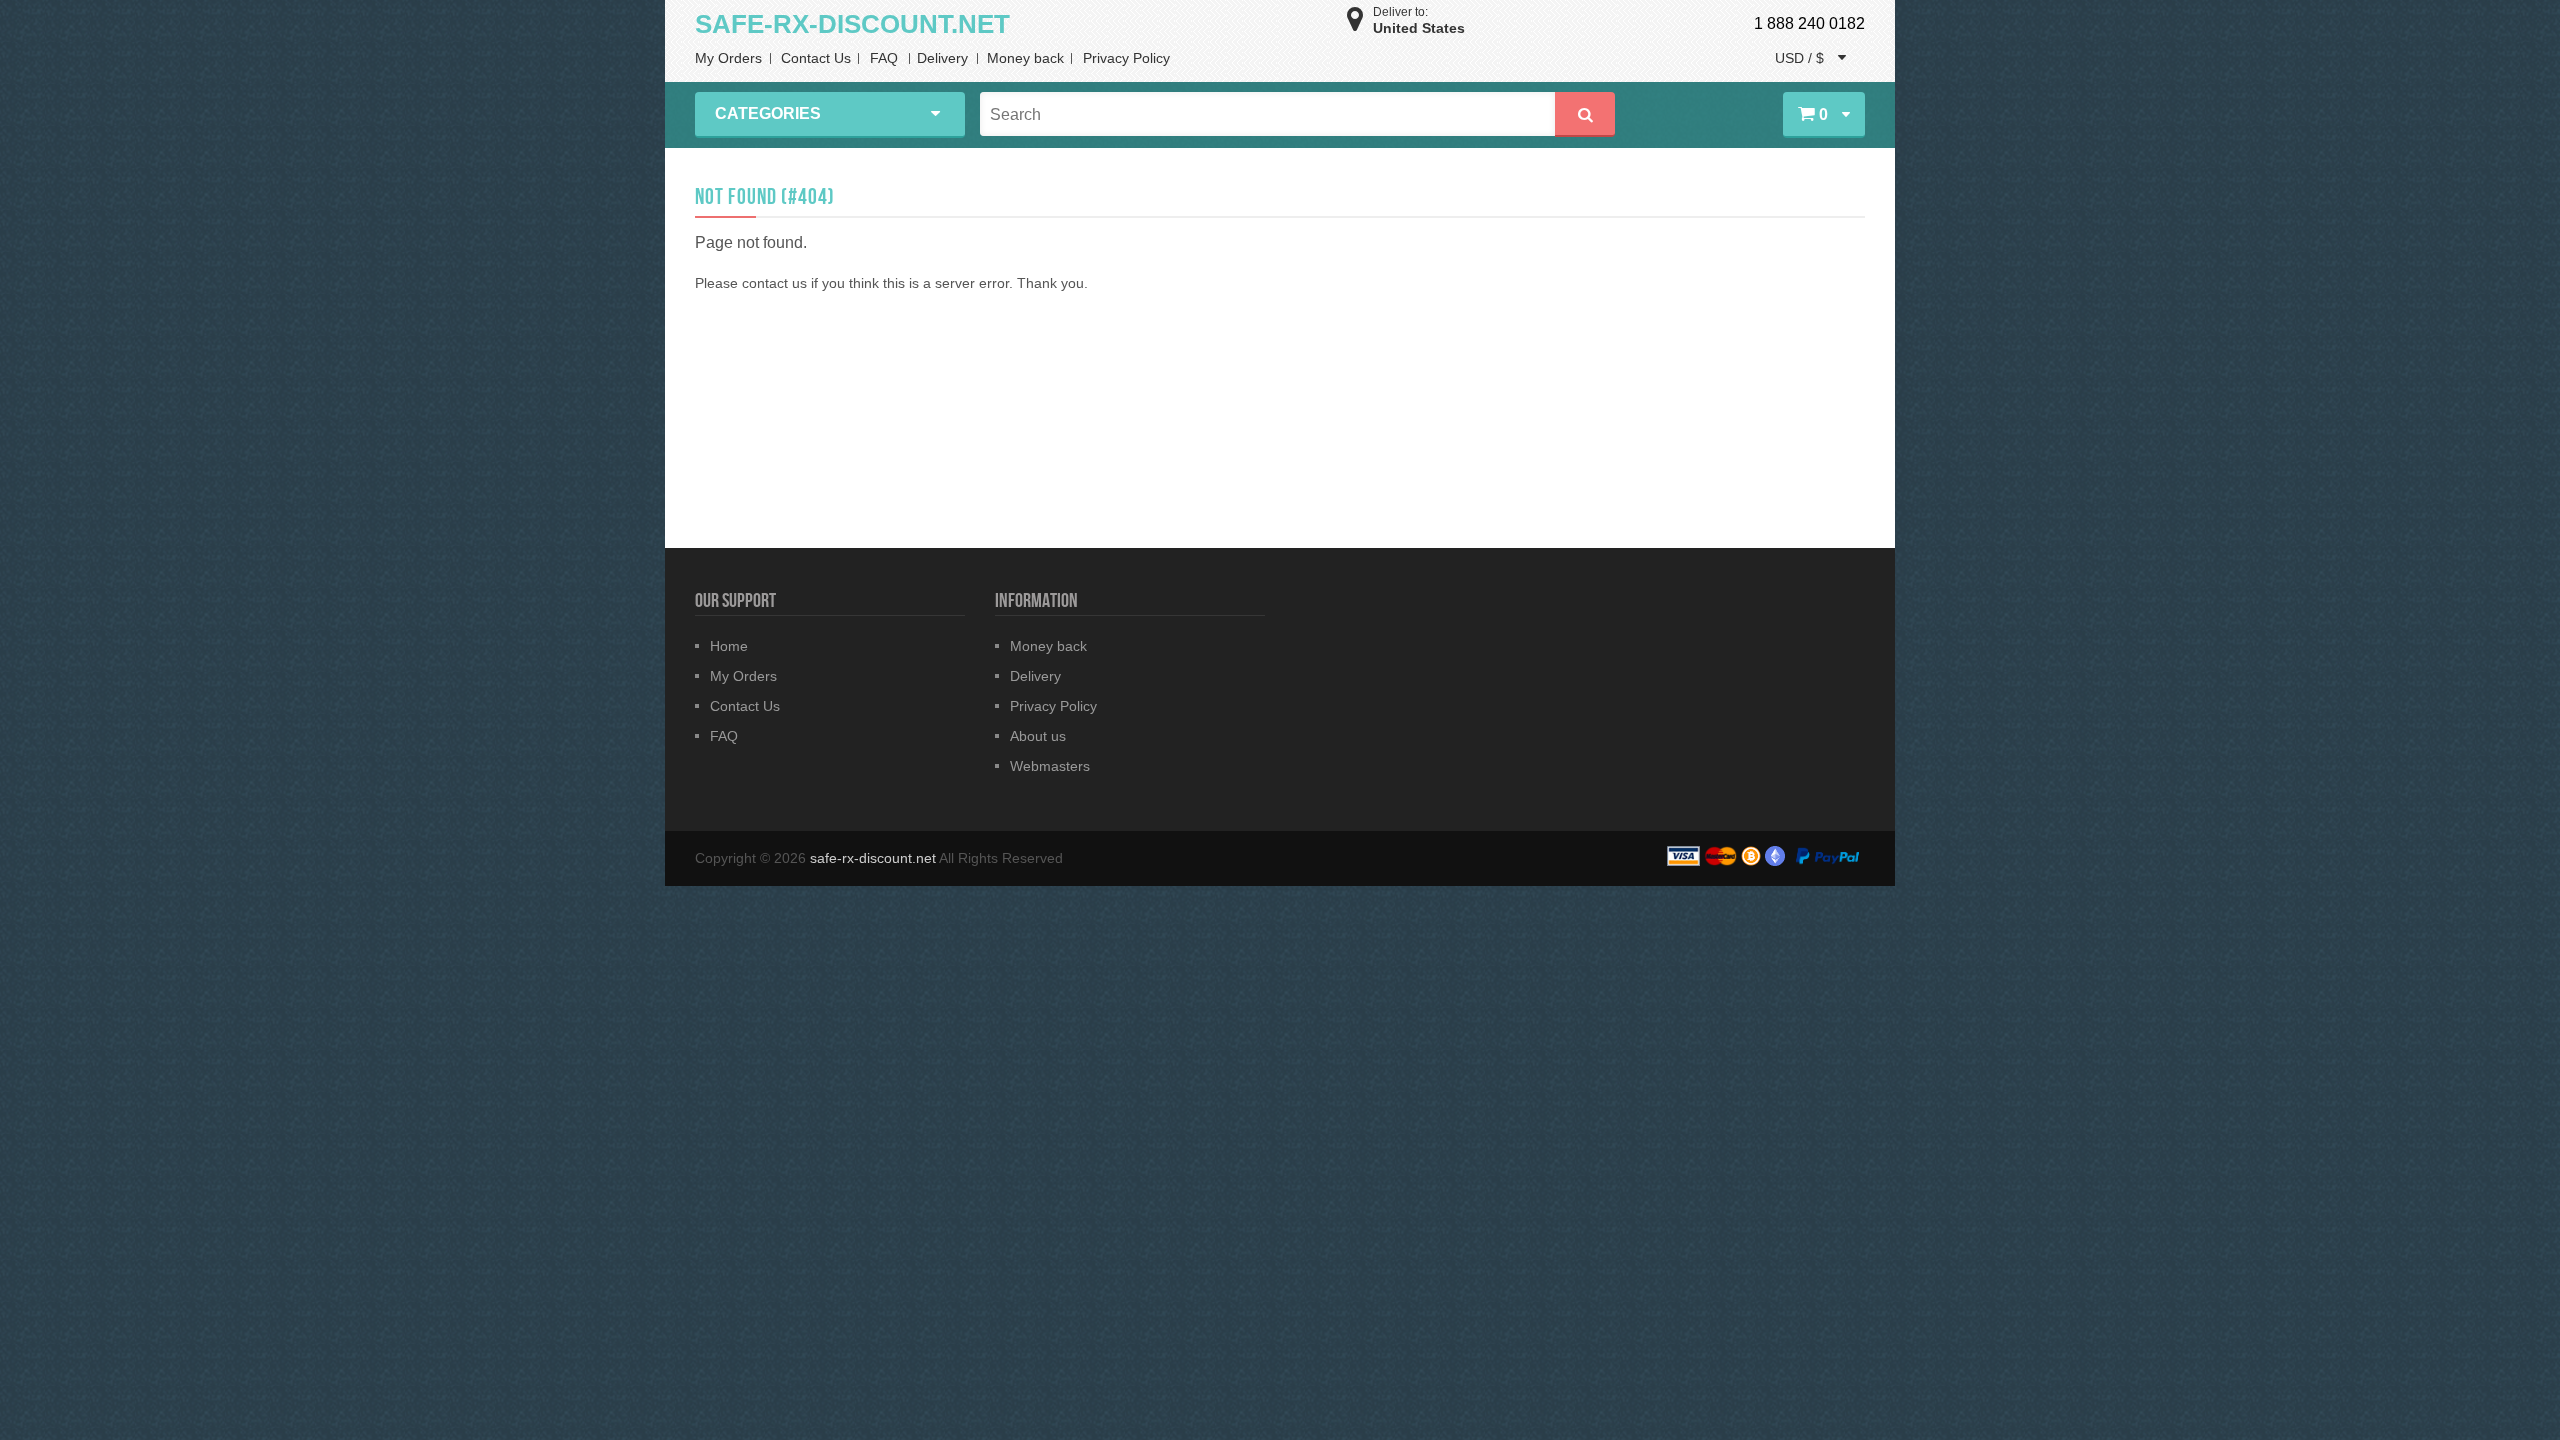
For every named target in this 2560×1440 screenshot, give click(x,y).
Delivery (942, 58)
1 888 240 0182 (1809, 23)
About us (1038, 736)
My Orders (728, 58)
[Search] (1585, 114)
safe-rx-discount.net (874, 858)
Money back (1025, 58)
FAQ (884, 58)
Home (729, 646)
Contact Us (816, 58)
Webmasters (1050, 766)
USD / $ (1801, 58)
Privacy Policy (1126, 58)
